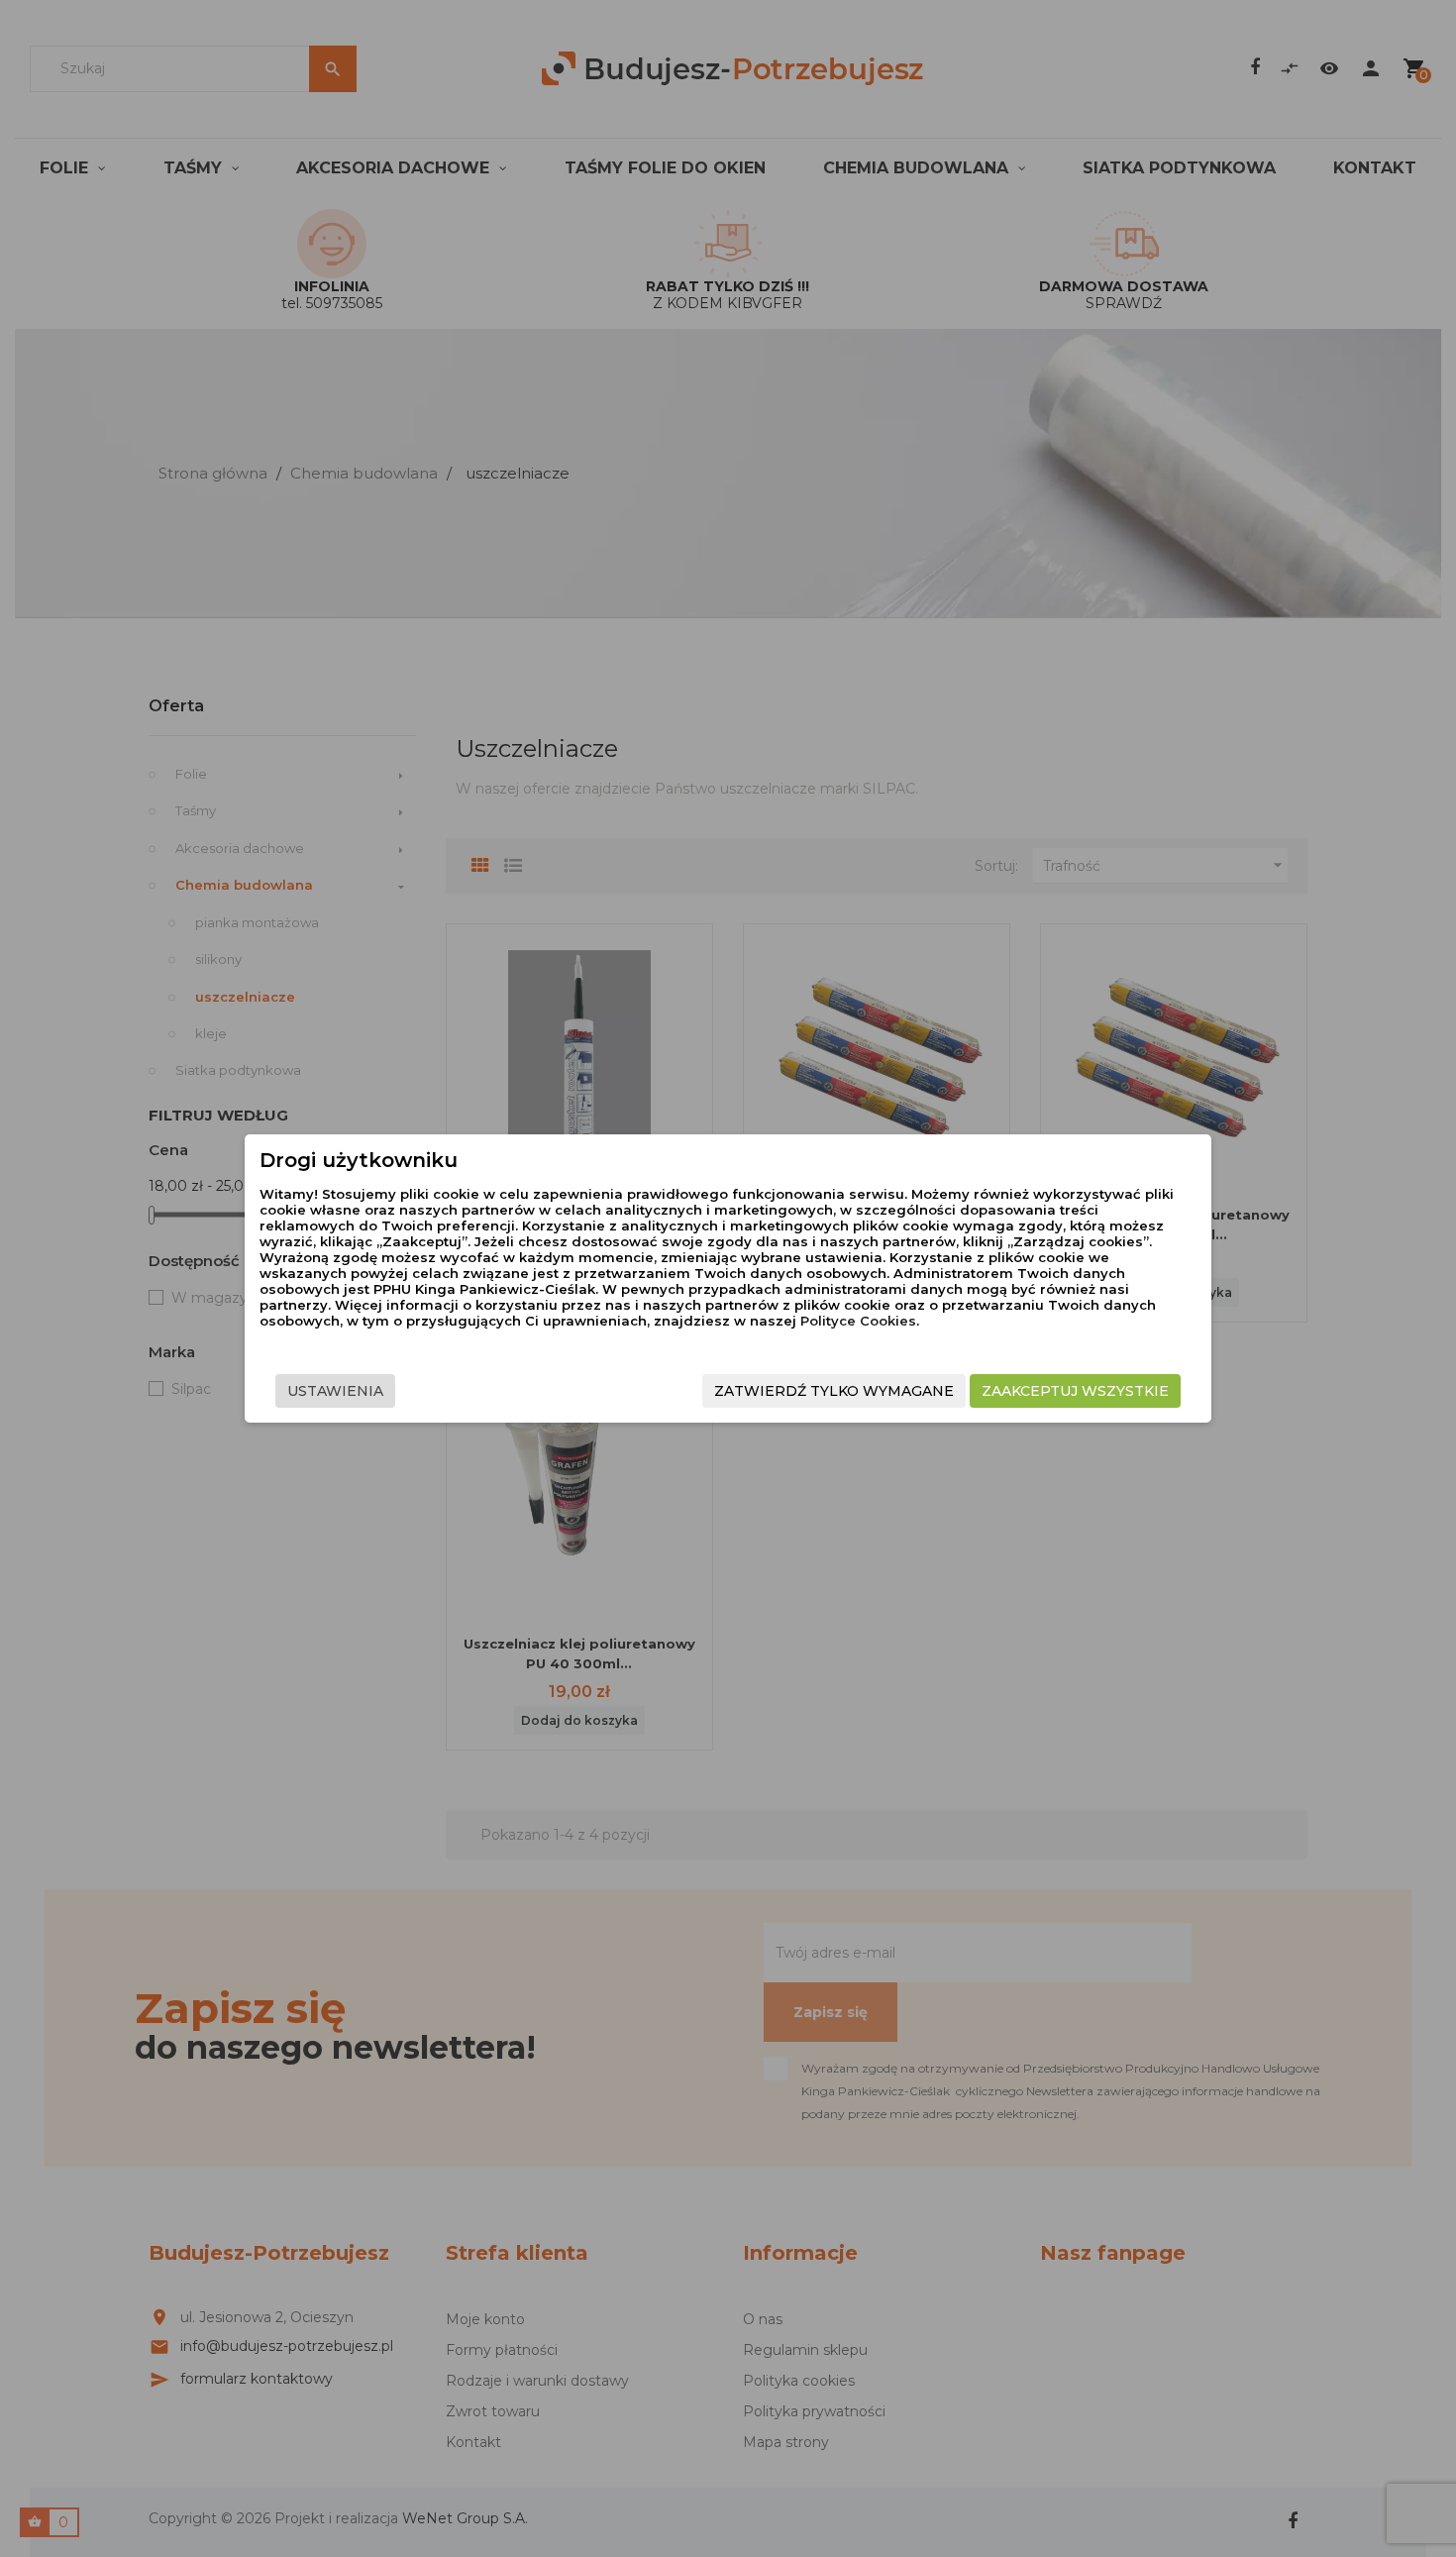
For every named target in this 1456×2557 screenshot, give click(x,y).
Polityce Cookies (858, 1321)
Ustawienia (335, 1391)
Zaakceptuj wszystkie (1075, 1391)
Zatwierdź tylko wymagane (834, 1391)
